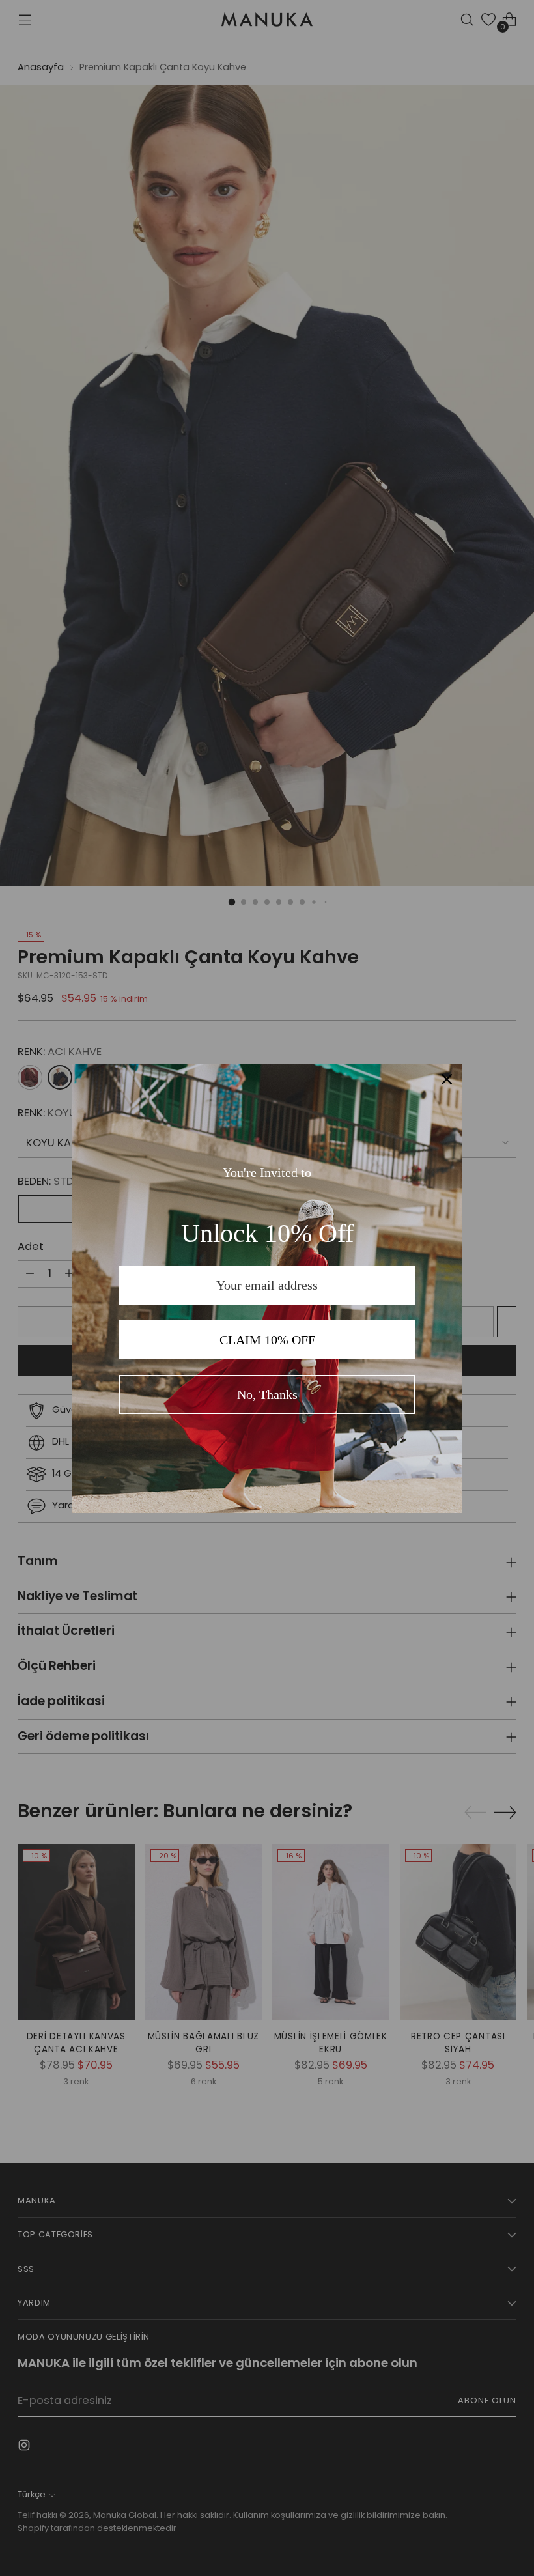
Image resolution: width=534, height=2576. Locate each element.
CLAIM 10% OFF (267, 1340)
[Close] (447, 1079)
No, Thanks (267, 1394)
